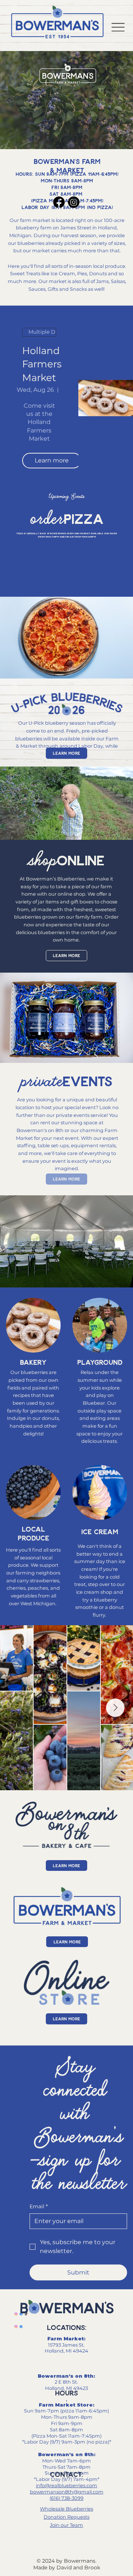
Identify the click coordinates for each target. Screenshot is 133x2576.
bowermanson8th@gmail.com (67, 2492)
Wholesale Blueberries (66, 2509)
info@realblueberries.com (66, 2485)
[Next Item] (115, 1708)
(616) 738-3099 (66, 2498)
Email (39, 2206)
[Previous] (8, 100)
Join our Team (66, 2525)
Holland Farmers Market (42, 364)
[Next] (125, 100)
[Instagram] (74, 202)
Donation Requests (66, 2517)
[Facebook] (59, 202)
